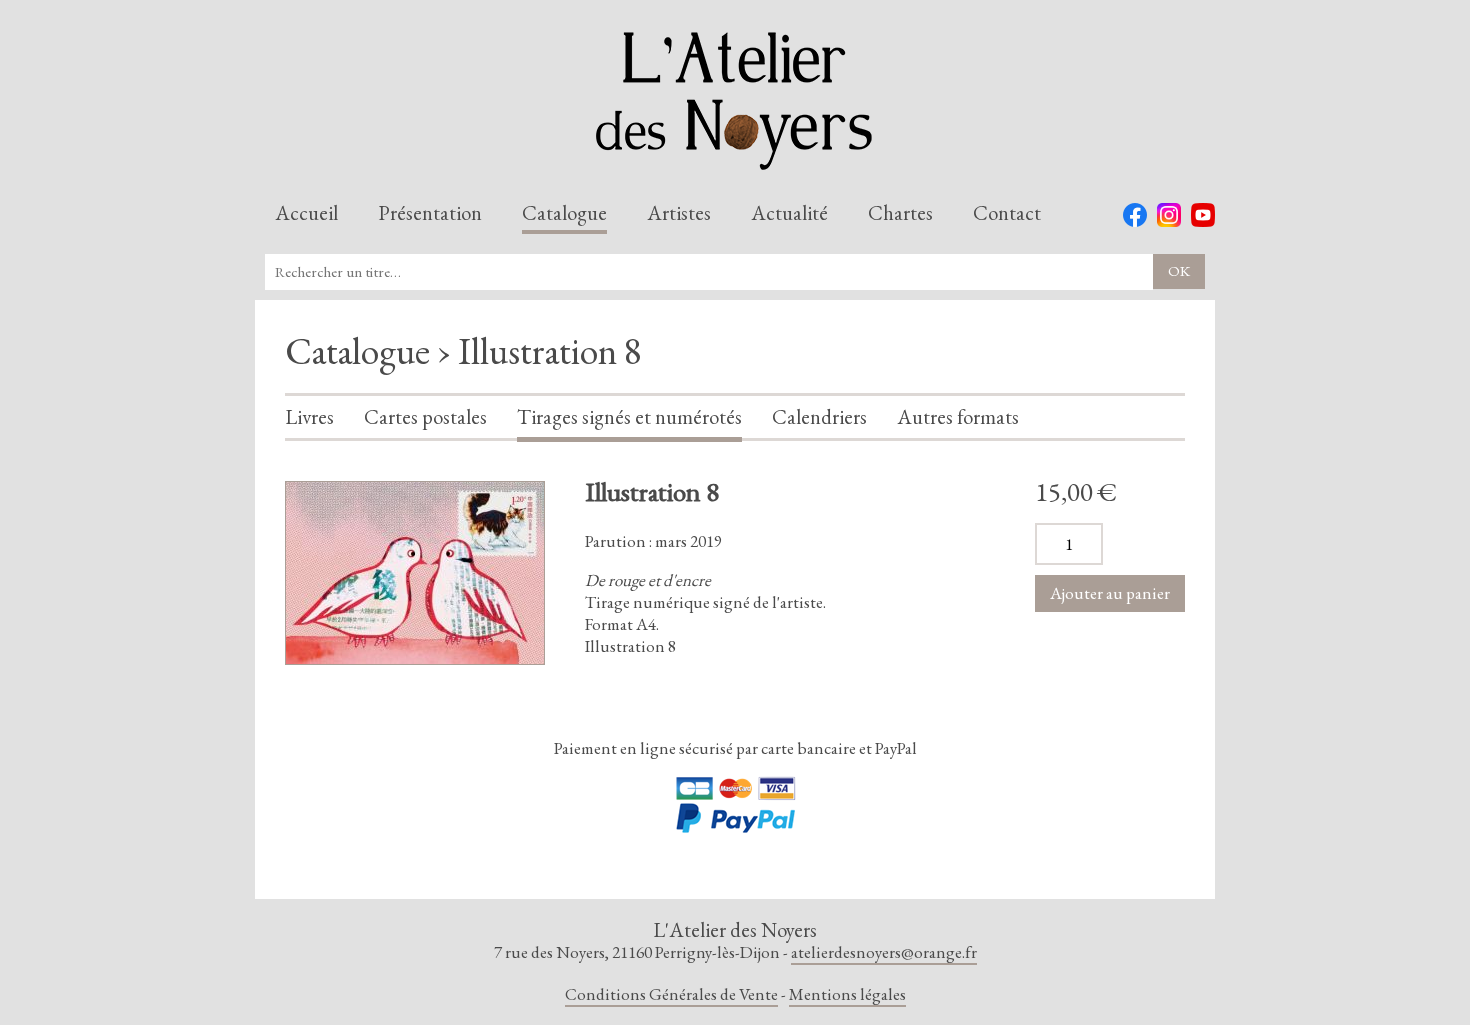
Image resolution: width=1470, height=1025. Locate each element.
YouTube (1203, 215)
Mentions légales (847, 994)
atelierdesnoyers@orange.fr (884, 952)
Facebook (1135, 215)
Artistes (679, 214)
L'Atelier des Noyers (735, 101)
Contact (1007, 214)
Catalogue (564, 214)
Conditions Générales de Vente (671, 994)
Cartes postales (425, 418)
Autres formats (958, 418)
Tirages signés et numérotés (629, 418)
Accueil (306, 214)
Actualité (789, 214)
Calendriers (819, 418)
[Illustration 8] (415, 573)
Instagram (1169, 215)
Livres (309, 418)
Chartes (900, 214)
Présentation (430, 214)
